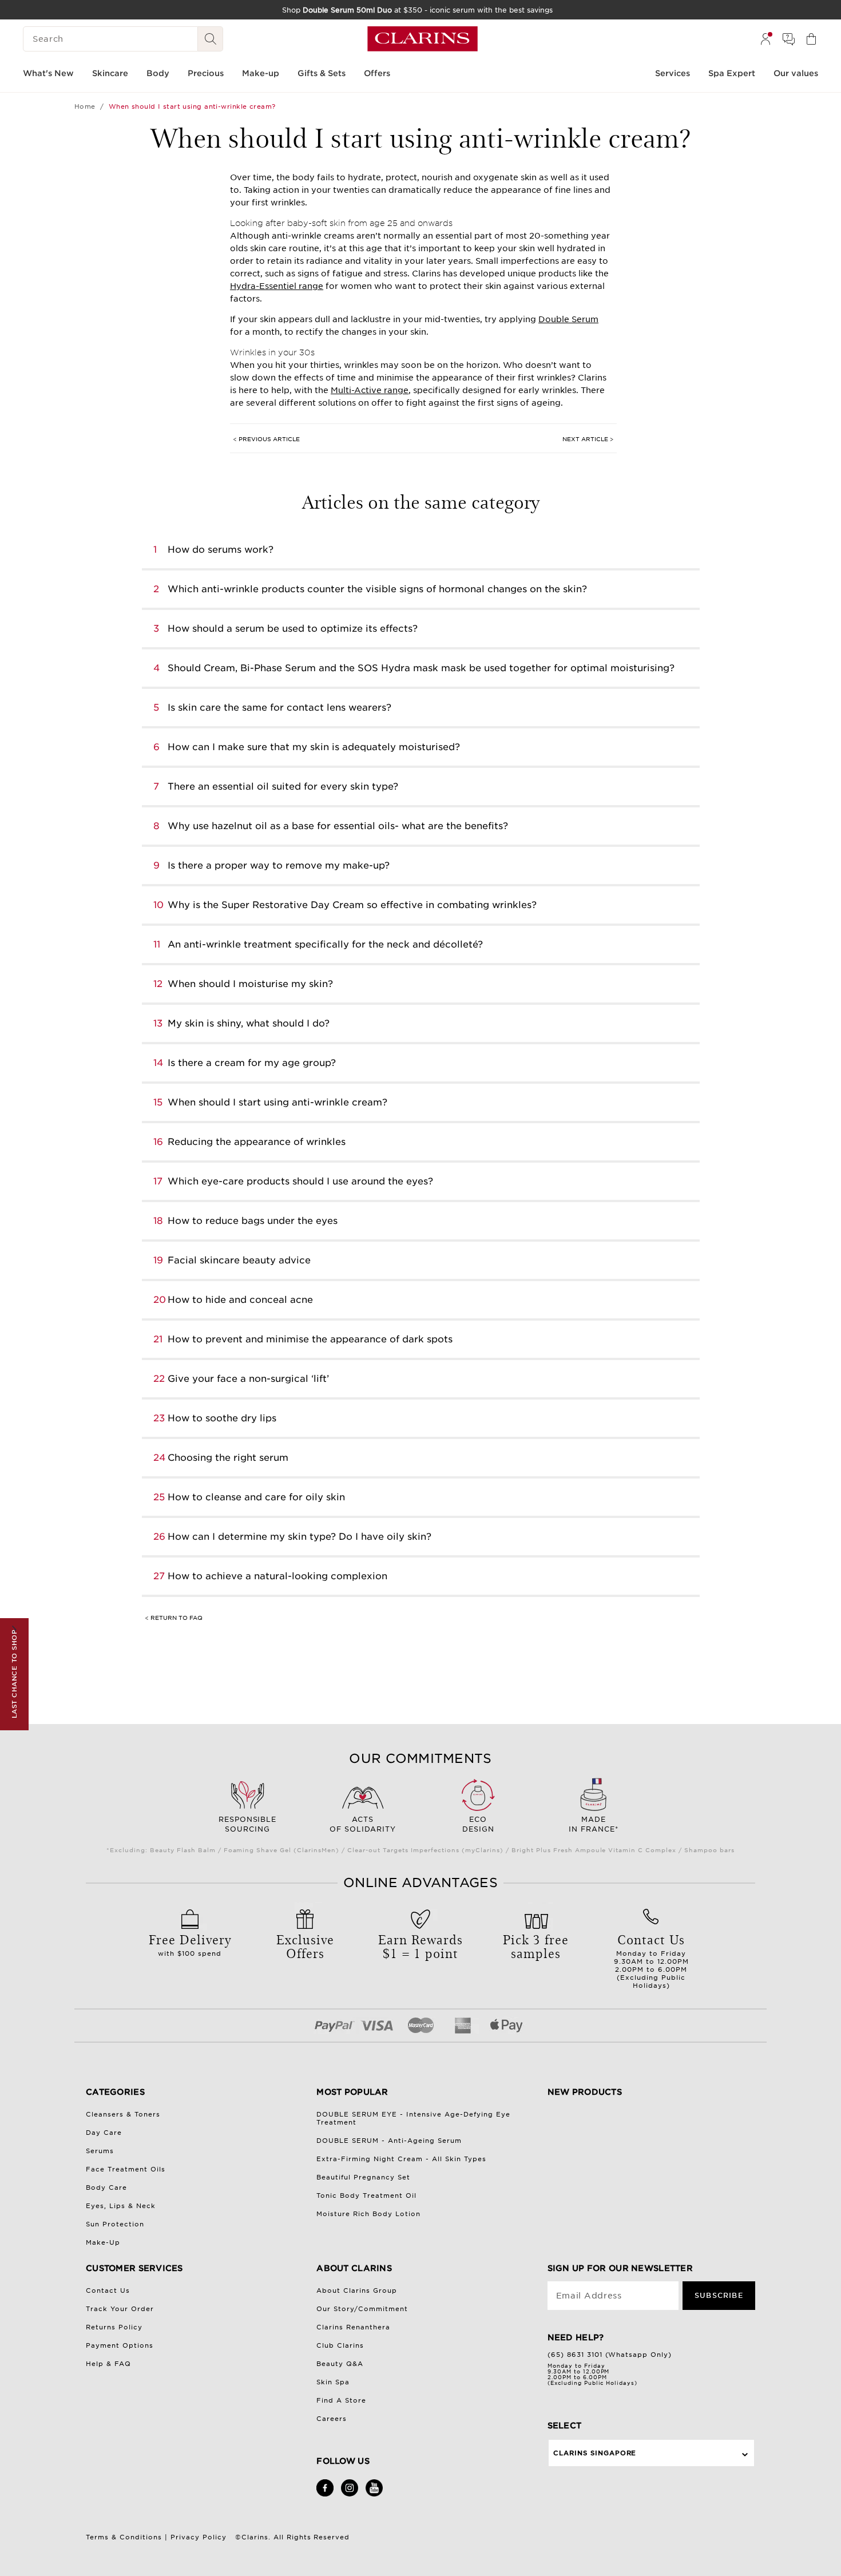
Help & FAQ (108, 2364)
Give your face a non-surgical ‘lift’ (248, 1379)
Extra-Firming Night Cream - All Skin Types (401, 2159)
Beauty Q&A (340, 2364)
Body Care (106, 2187)
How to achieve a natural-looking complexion (277, 1576)
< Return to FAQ (174, 1618)
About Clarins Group (357, 2290)
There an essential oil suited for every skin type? (283, 786)
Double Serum (568, 319)
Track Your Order (120, 2309)
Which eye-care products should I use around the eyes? (300, 1181)
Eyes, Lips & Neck (121, 2206)
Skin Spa (333, 2382)
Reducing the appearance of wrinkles (257, 1142)
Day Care (104, 2133)
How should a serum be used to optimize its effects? (293, 629)
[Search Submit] (211, 39)
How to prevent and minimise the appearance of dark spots (310, 1339)
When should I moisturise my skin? (250, 984)
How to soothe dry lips (222, 1418)
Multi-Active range (370, 390)
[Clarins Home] (423, 39)
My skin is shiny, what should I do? (249, 1023)
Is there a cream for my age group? (252, 1063)
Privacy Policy (199, 2537)
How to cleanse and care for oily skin (256, 1497)
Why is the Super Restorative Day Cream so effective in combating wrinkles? (352, 905)
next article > (588, 439)
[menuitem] (765, 39)
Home (85, 106)
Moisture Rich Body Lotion (368, 2214)
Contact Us (108, 2290)
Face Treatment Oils (126, 2169)
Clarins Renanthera (353, 2327)
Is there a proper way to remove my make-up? (279, 865)
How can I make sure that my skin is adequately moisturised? (314, 747)
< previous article (266, 439)
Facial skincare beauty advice (239, 1260)
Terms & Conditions (124, 2537)
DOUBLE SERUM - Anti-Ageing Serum (389, 2141)
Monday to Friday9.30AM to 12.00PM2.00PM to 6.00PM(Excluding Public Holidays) (651, 1960)
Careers (332, 2419)
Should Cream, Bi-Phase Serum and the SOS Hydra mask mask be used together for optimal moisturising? (421, 668)
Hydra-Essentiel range (277, 286)
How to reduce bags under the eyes (253, 1221)
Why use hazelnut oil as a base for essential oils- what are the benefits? (338, 826)
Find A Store (341, 2400)
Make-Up (103, 2242)
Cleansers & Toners (123, 2114)
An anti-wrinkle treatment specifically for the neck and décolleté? (325, 944)
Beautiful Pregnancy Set (363, 2177)
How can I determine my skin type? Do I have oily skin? (299, 1537)
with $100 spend (190, 1944)
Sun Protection (115, 2224)
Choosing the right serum (228, 1458)
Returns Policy (114, 2327)
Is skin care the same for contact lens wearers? (279, 708)
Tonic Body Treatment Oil (366, 2195)
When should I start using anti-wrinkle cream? (277, 1102)
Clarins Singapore (595, 2453)
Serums (100, 2151)
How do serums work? (221, 550)
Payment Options (120, 2345)
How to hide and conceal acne (240, 1300)
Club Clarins (340, 2345)
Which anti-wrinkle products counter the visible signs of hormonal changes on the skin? (377, 589)
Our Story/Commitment (362, 2309)
